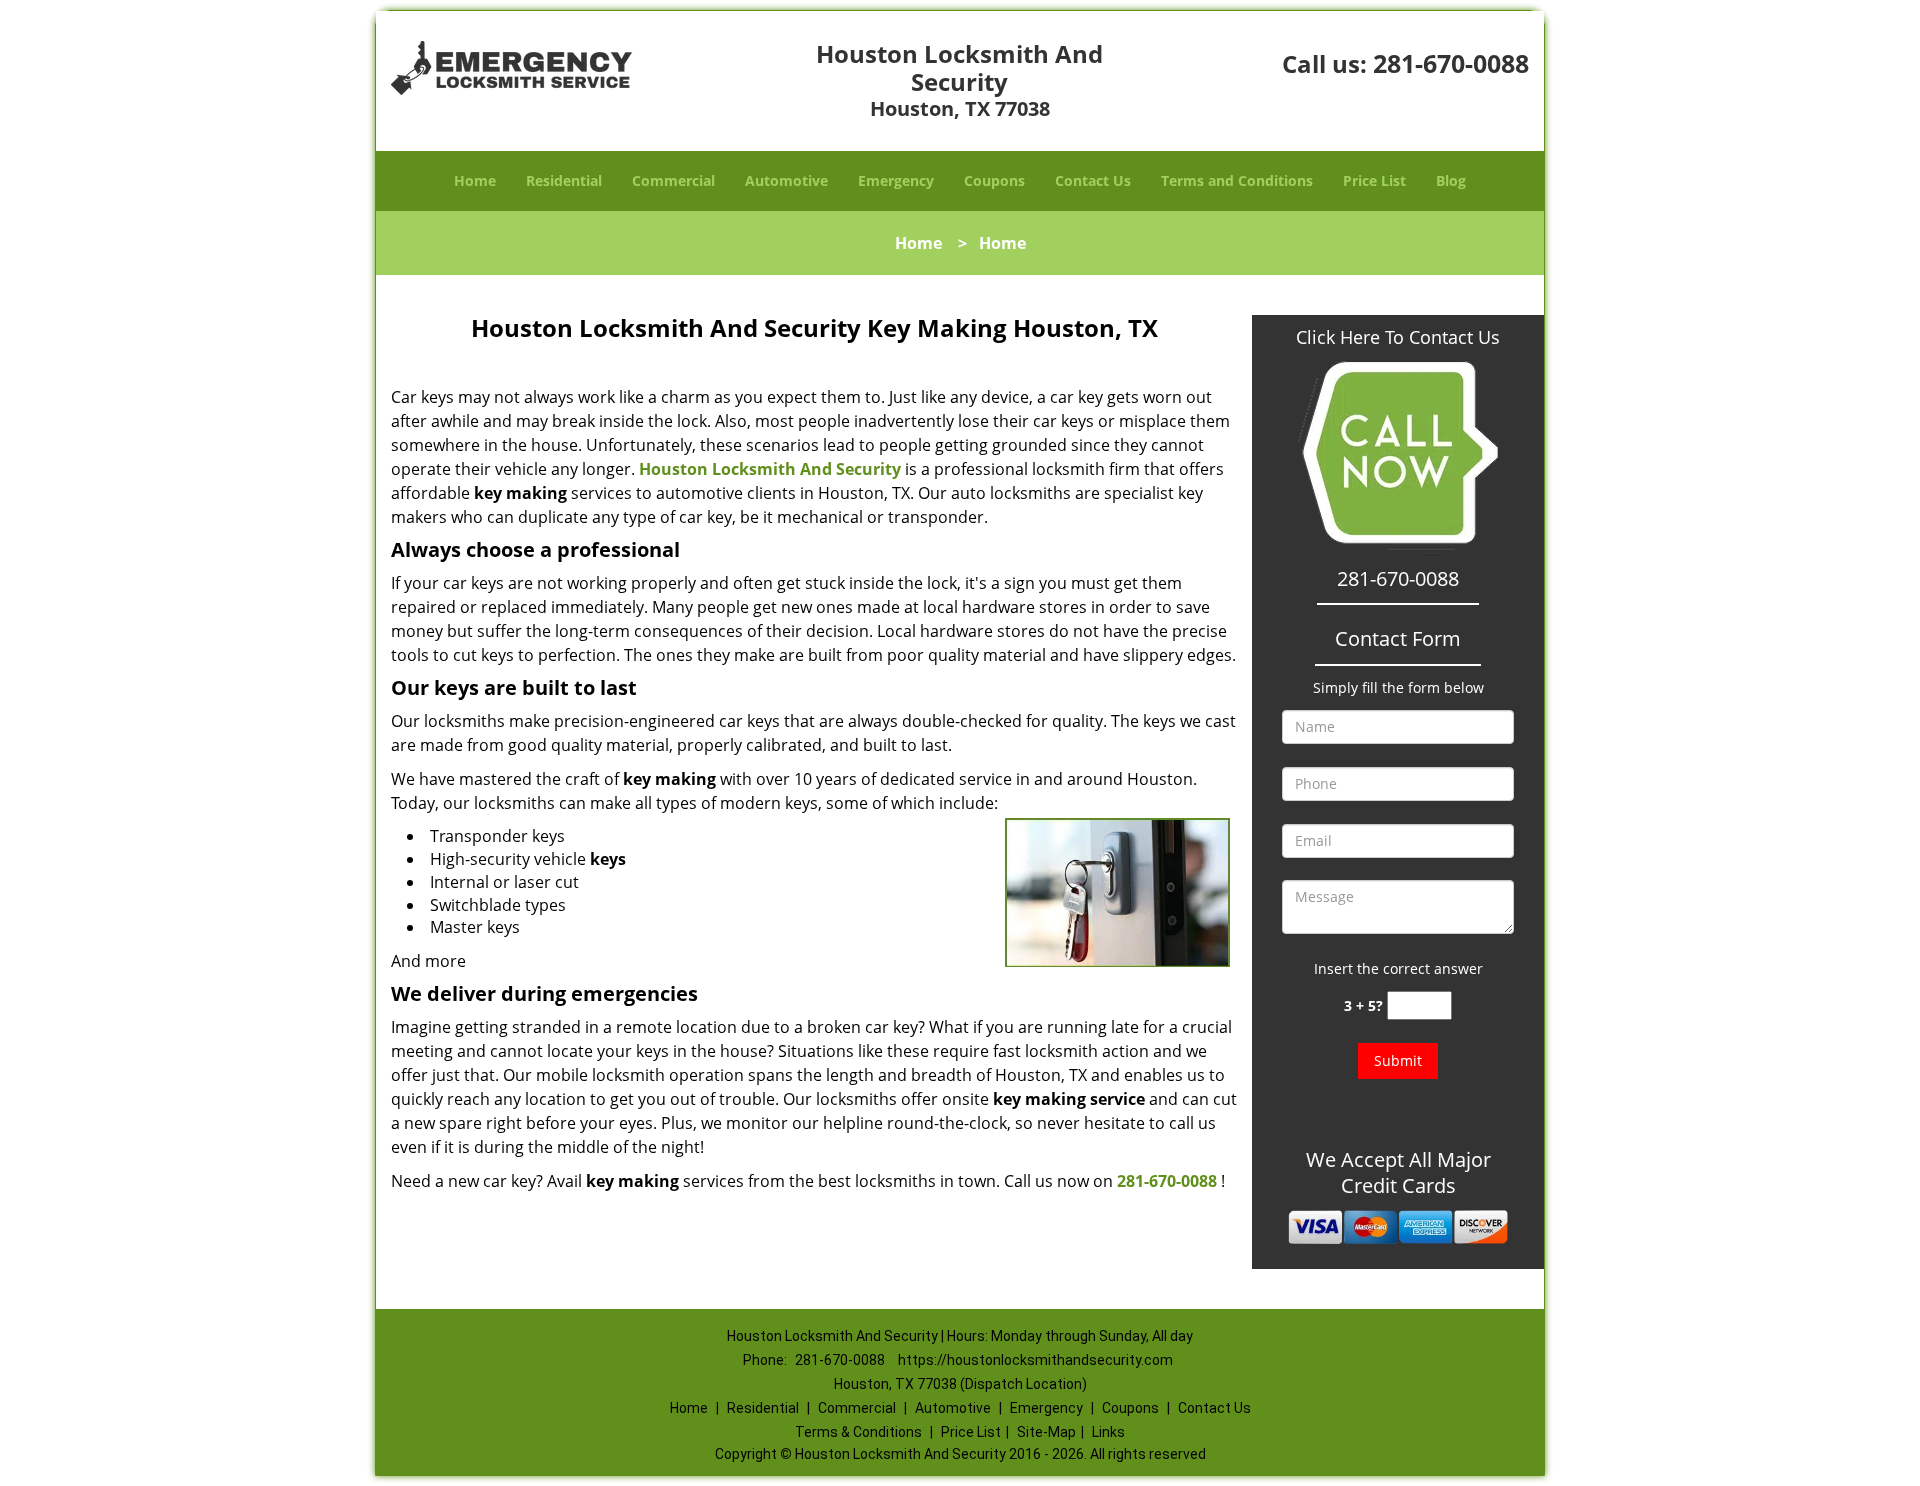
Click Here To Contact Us (1398, 337)
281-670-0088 (1451, 63)
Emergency (896, 180)
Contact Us (1093, 180)
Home (475, 180)
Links (1108, 1432)
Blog (1451, 180)
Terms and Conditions (1237, 180)
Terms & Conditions (858, 1432)
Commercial (673, 180)
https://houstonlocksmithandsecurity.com (1035, 1360)
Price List (1374, 180)
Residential (564, 180)
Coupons (994, 180)
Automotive (786, 180)
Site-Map (1046, 1432)
